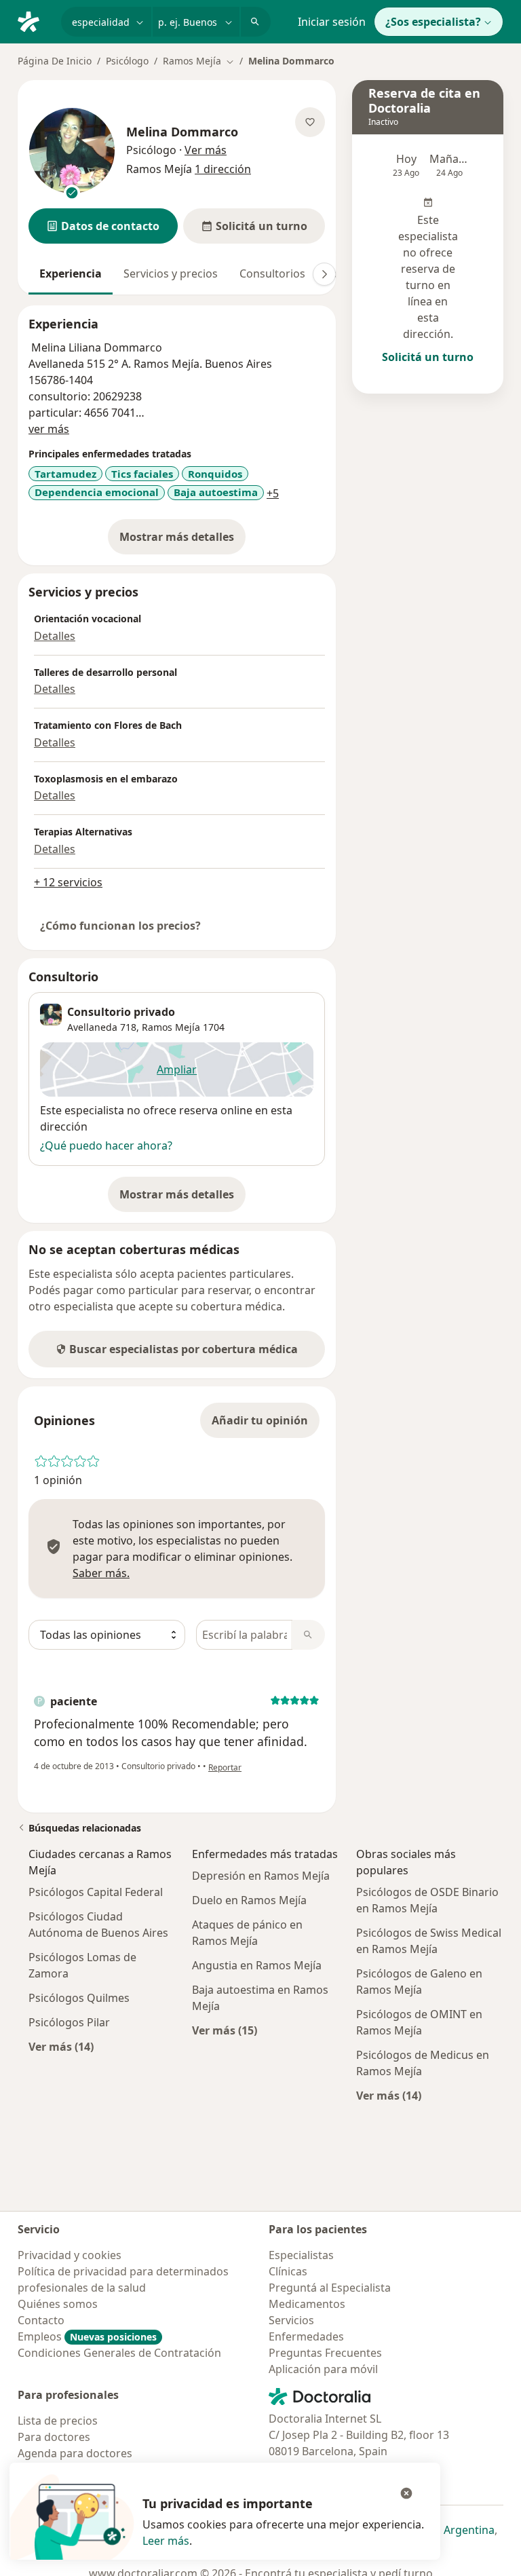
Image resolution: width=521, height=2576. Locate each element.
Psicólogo (127, 61)
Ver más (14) (61, 2046)
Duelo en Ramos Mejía (249, 1900)
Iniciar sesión (332, 22)
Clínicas (288, 2271)
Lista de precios (58, 2421)
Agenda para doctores (75, 2453)
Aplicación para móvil (323, 2369)
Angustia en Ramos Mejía (257, 1965)
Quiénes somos (58, 2304)
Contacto (41, 2320)
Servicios (291, 2320)
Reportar (225, 1767)
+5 (273, 493)
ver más (49, 429)
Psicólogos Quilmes (79, 1998)
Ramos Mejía (171, 1027)
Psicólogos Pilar (69, 2022)
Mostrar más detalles (182, 541)
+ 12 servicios (68, 882)
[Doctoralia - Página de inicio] (34, 20)
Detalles (55, 636)
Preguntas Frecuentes (325, 2353)
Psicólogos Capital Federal (96, 1892)
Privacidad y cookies (70, 2255)
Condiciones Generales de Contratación (119, 2353)
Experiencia (71, 273)
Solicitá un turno (428, 357)
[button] (103, 226)
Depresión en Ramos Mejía (261, 1876)
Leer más (166, 2541)
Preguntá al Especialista (330, 2288)
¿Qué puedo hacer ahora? (106, 1145)
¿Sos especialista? (433, 22)
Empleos (87, 2336)
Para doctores (54, 2437)
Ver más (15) (225, 2030)
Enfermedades (306, 2336)
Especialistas (301, 2255)
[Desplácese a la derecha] (324, 274)
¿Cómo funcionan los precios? (120, 926)
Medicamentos (307, 2304)
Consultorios (272, 273)
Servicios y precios (171, 273)
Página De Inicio (55, 61)
